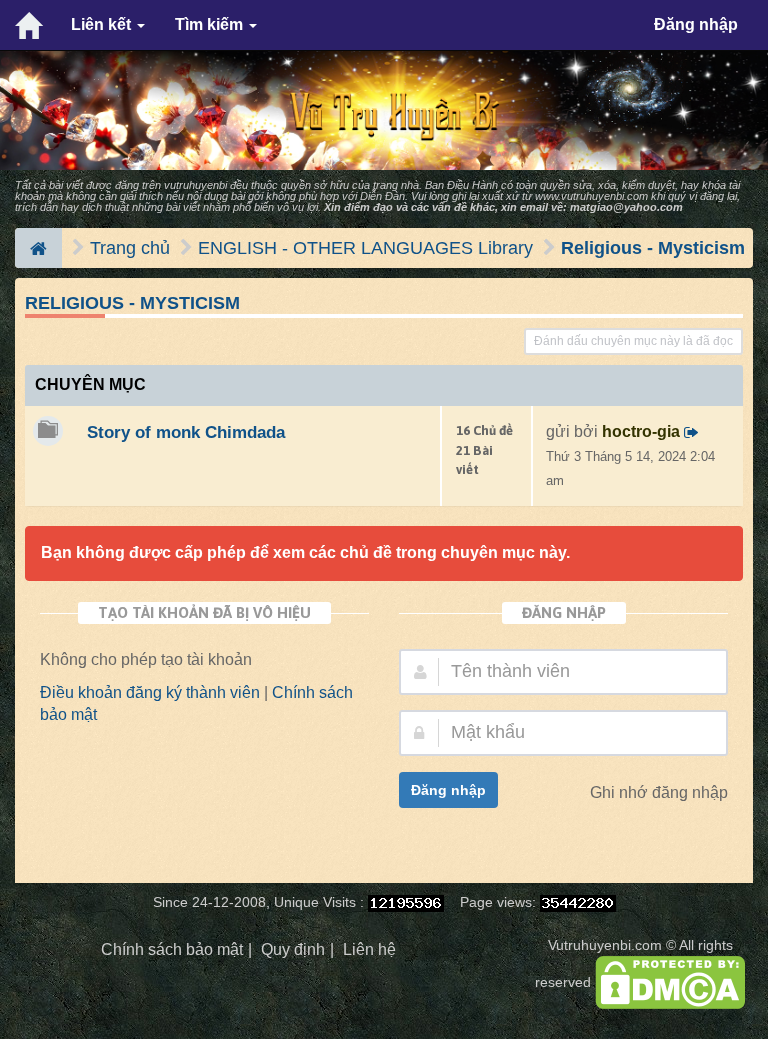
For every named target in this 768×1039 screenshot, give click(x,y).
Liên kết (103, 24)
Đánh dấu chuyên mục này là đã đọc (633, 341)
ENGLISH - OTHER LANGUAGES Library (365, 248)
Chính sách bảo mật (172, 949)
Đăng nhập (696, 24)
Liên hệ (369, 949)
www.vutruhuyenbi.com (591, 196)
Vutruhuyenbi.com (605, 945)
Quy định (293, 949)
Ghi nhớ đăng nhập (659, 792)
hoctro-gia (641, 431)
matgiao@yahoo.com (626, 207)
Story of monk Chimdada (186, 432)
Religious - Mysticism (653, 248)
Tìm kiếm (211, 24)
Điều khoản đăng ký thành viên (150, 692)
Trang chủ (130, 248)
